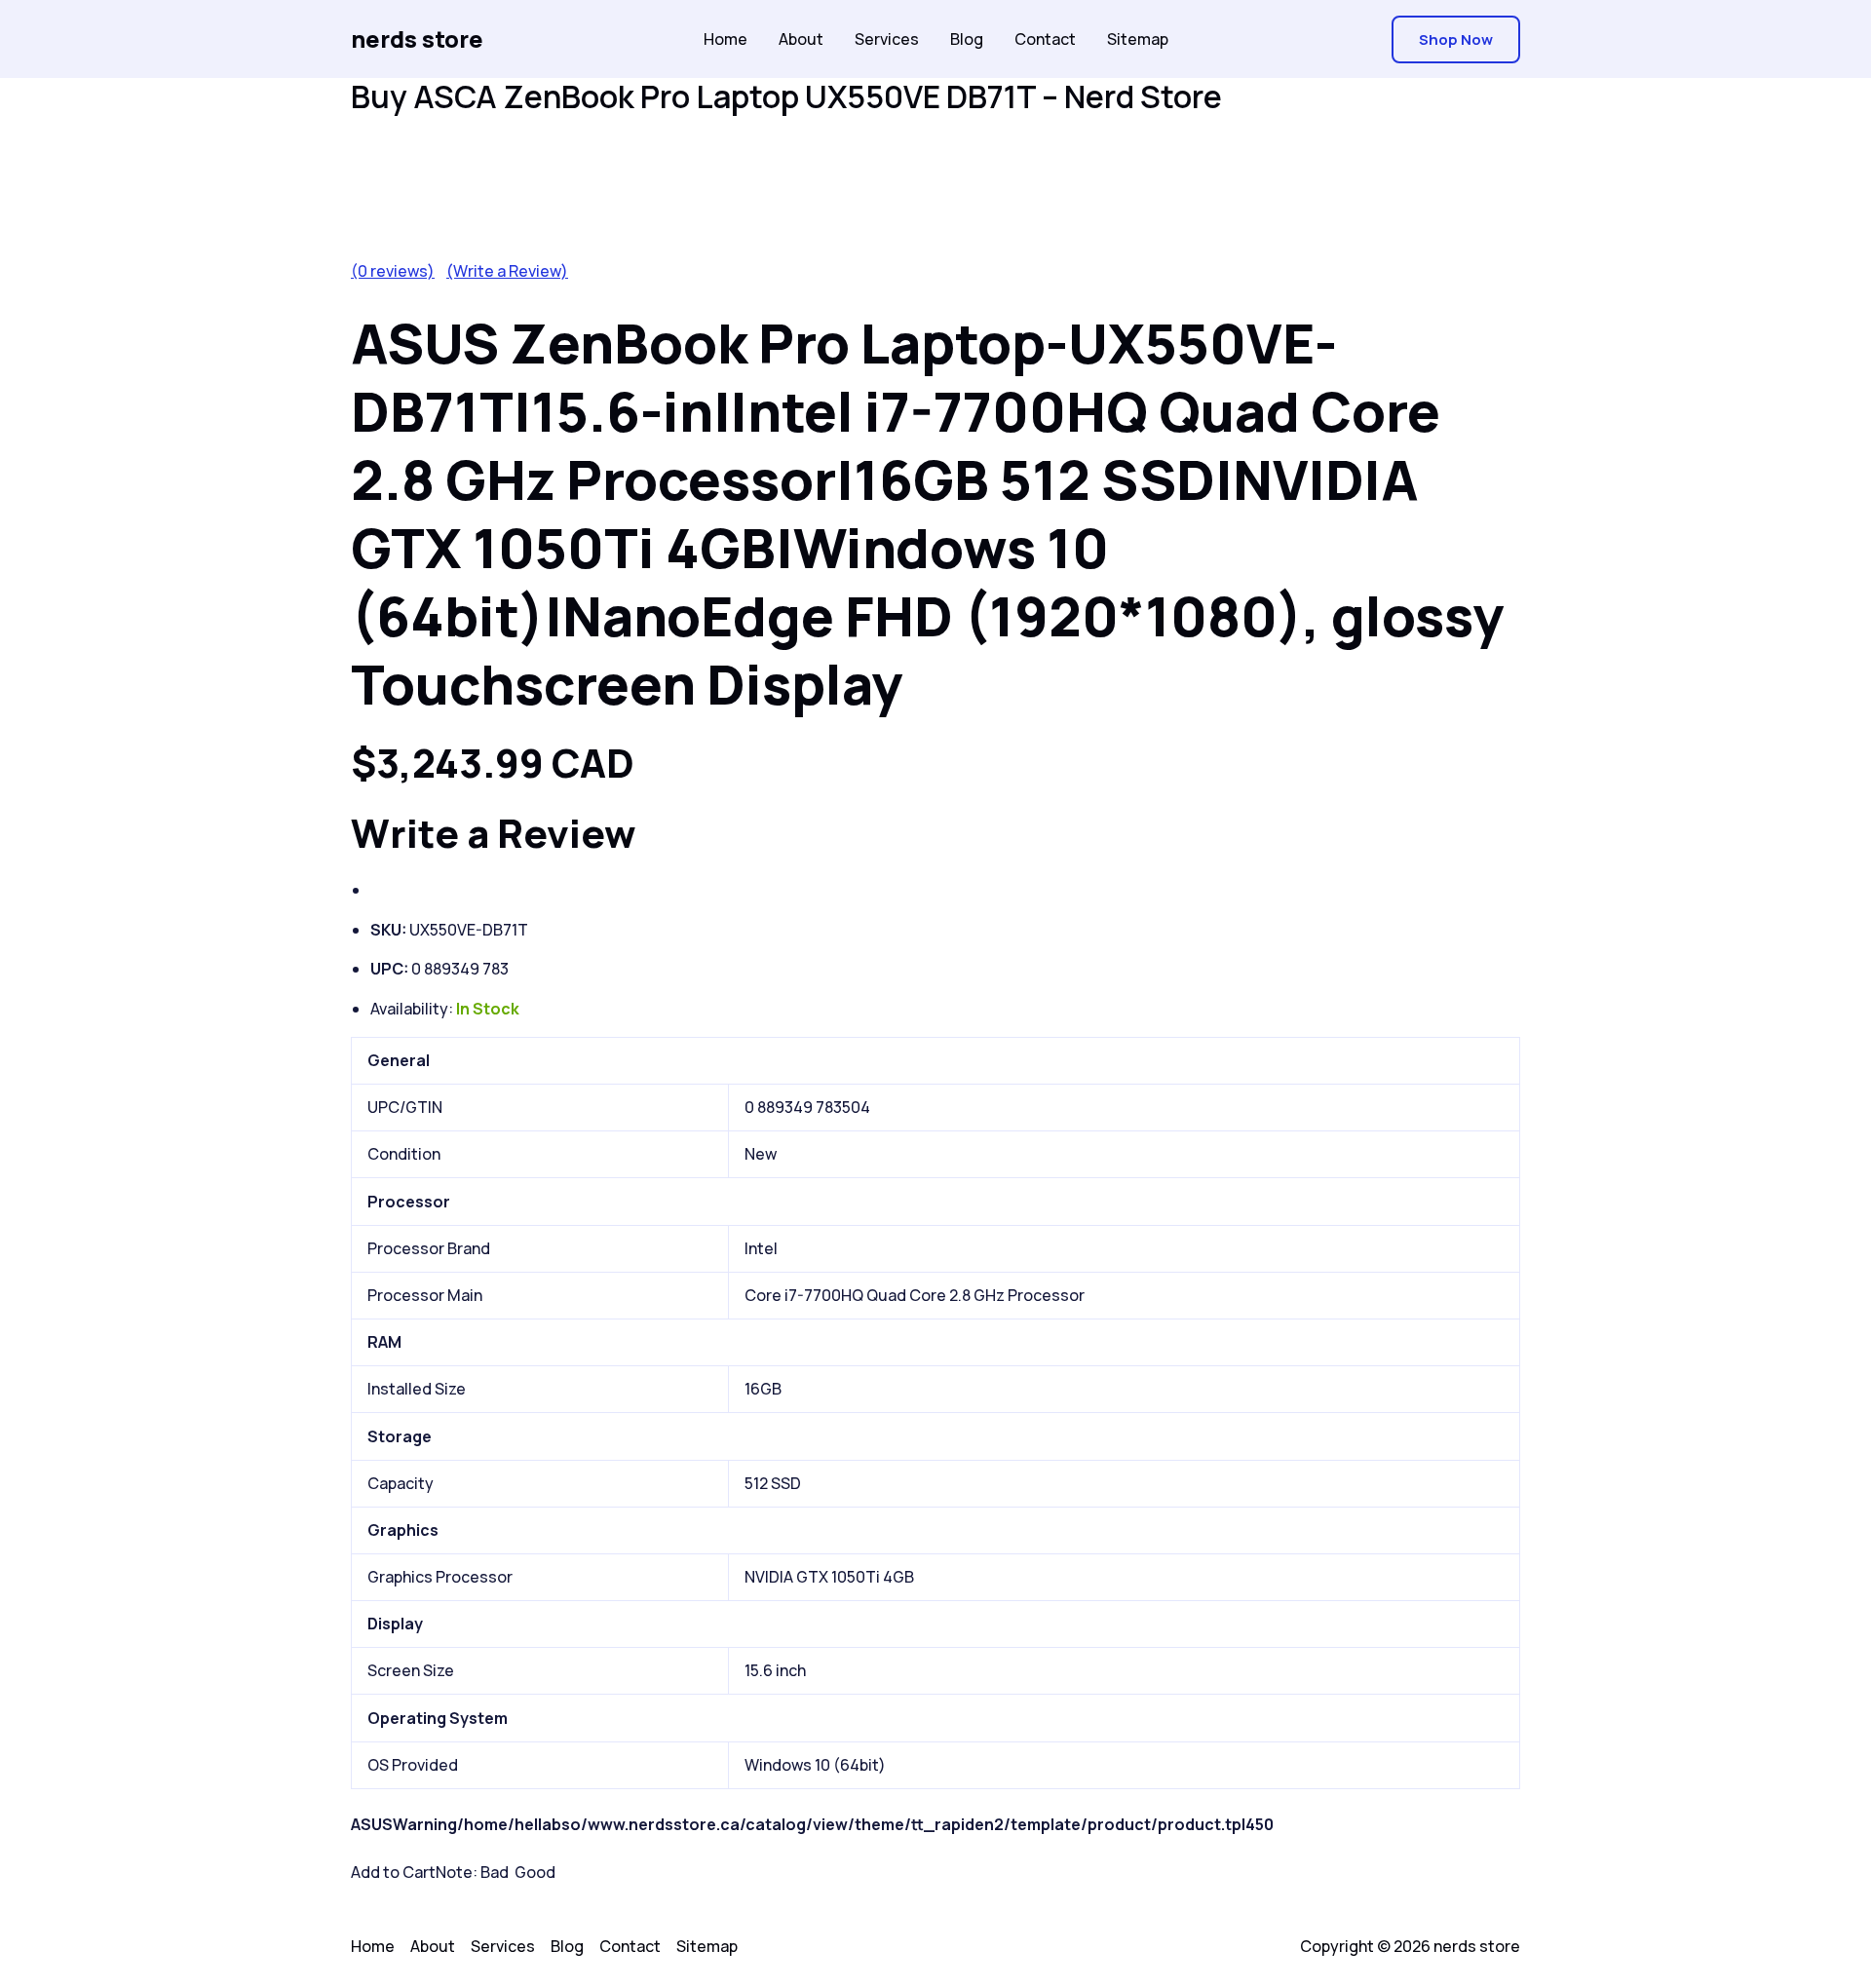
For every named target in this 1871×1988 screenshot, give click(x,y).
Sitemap (1138, 39)
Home (725, 39)
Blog (967, 39)
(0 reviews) (393, 271)
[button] (1456, 39)
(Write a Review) (507, 271)
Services (887, 39)
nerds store (417, 38)
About (801, 39)
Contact (1045, 39)
